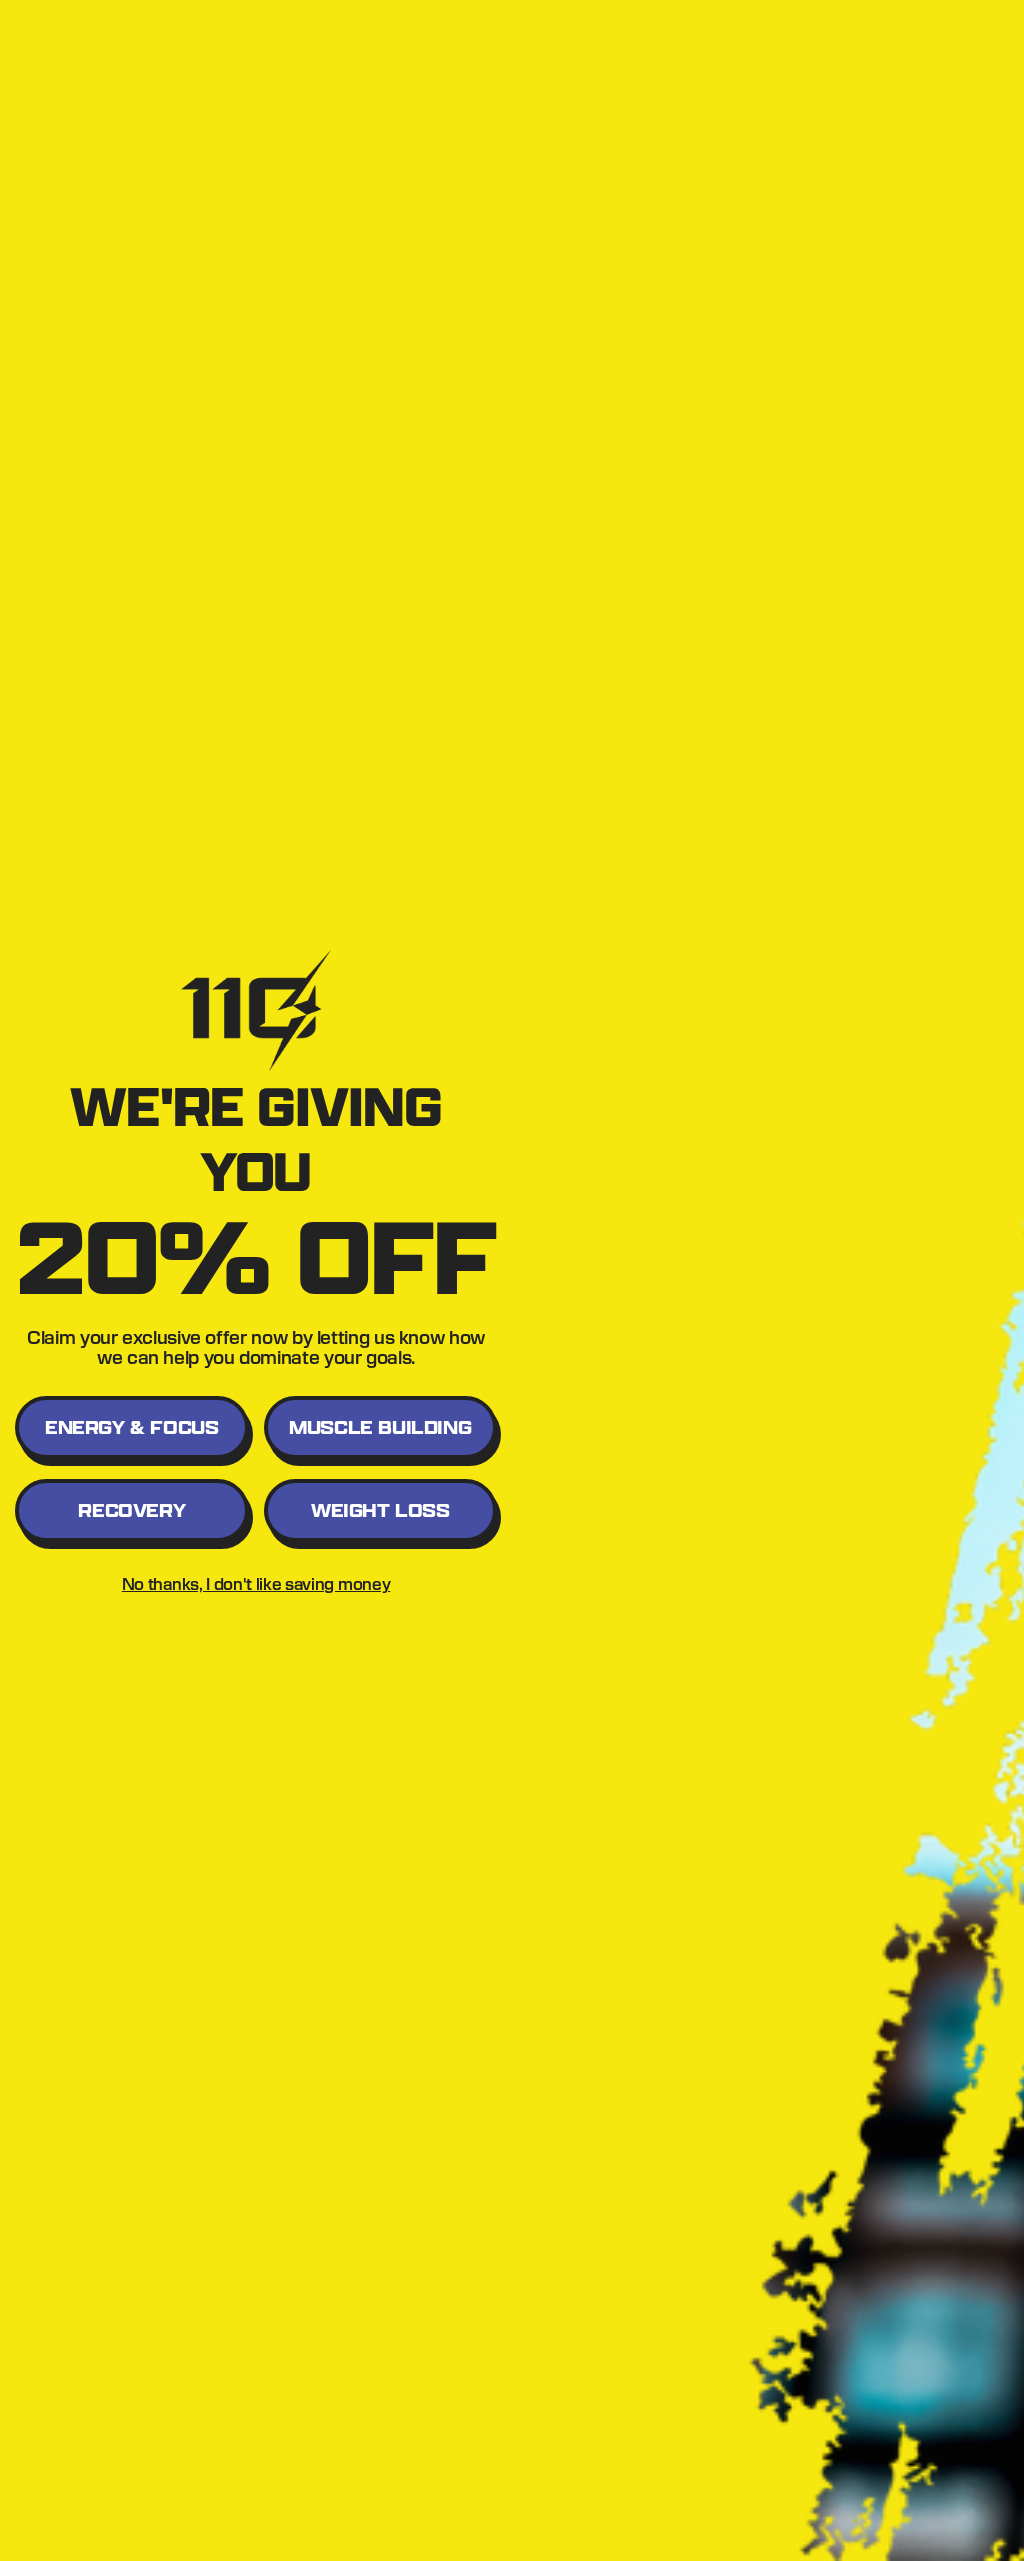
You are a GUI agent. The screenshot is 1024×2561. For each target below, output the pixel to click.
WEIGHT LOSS (380, 1510)
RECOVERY (131, 1510)
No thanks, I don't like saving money (256, 1583)
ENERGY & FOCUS (131, 1427)
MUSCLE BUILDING (380, 1427)
